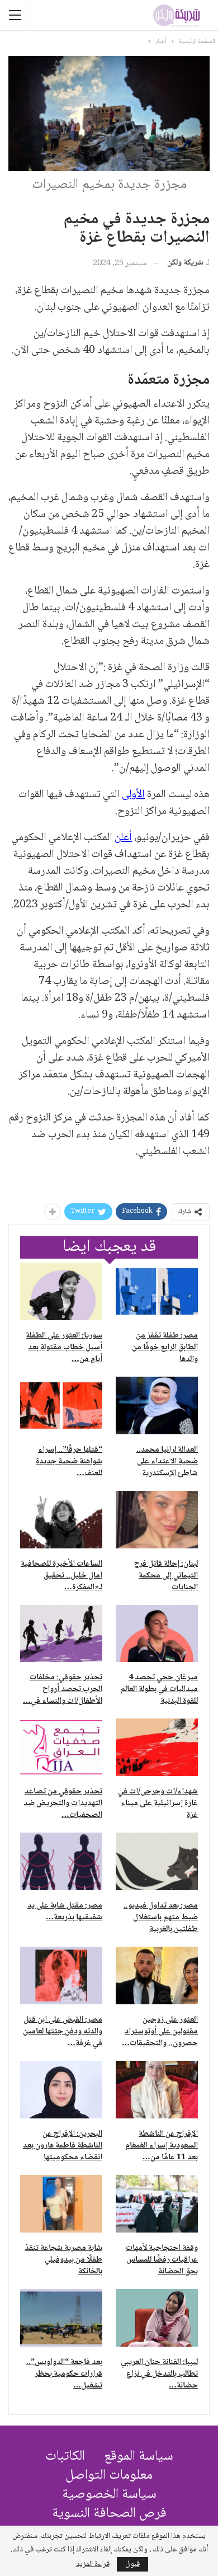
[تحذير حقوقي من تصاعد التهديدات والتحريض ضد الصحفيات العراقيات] (61, 1747)
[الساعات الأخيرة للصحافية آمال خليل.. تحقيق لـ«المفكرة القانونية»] (61, 1520)
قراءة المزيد (93, 2564)
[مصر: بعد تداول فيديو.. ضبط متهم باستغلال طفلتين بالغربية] (157, 1861)
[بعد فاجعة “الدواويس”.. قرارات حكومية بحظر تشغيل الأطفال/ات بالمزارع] (61, 2318)
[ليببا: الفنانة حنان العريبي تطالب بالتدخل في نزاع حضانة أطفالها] (157, 2318)
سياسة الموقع (139, 2457)
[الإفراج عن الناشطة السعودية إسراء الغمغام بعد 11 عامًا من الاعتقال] (157, 2090)
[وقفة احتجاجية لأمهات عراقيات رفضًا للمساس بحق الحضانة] (157, 2204)
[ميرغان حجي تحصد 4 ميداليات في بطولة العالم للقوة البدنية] (157, 1634)
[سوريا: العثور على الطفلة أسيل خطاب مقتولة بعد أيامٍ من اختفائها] (61, 1291)
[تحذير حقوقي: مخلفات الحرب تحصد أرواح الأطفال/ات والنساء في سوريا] (61, 1634)
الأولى (133, 795)
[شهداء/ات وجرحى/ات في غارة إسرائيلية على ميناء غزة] (157, 1747)
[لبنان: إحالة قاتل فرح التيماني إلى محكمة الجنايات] (157, 1520)
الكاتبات (65, 2457)
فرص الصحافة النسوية (109, 2514)
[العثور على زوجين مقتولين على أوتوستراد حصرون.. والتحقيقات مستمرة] (157, 1975)
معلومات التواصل (109, 2476)
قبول (132, 2564)
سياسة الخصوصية (109, 2495)
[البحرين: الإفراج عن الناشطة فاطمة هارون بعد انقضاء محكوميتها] (61, 2090)
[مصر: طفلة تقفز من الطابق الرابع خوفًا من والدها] (157, 1291)
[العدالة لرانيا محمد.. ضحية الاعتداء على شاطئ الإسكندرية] (157, 1405)
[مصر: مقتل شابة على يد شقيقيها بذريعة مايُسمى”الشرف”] (61, 1861)
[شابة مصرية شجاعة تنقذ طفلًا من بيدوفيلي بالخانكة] (61, 2204)
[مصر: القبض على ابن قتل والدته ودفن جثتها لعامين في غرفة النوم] (61, 1975)
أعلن (123, 838)
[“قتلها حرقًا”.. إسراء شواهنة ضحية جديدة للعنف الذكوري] (61, 1405)
